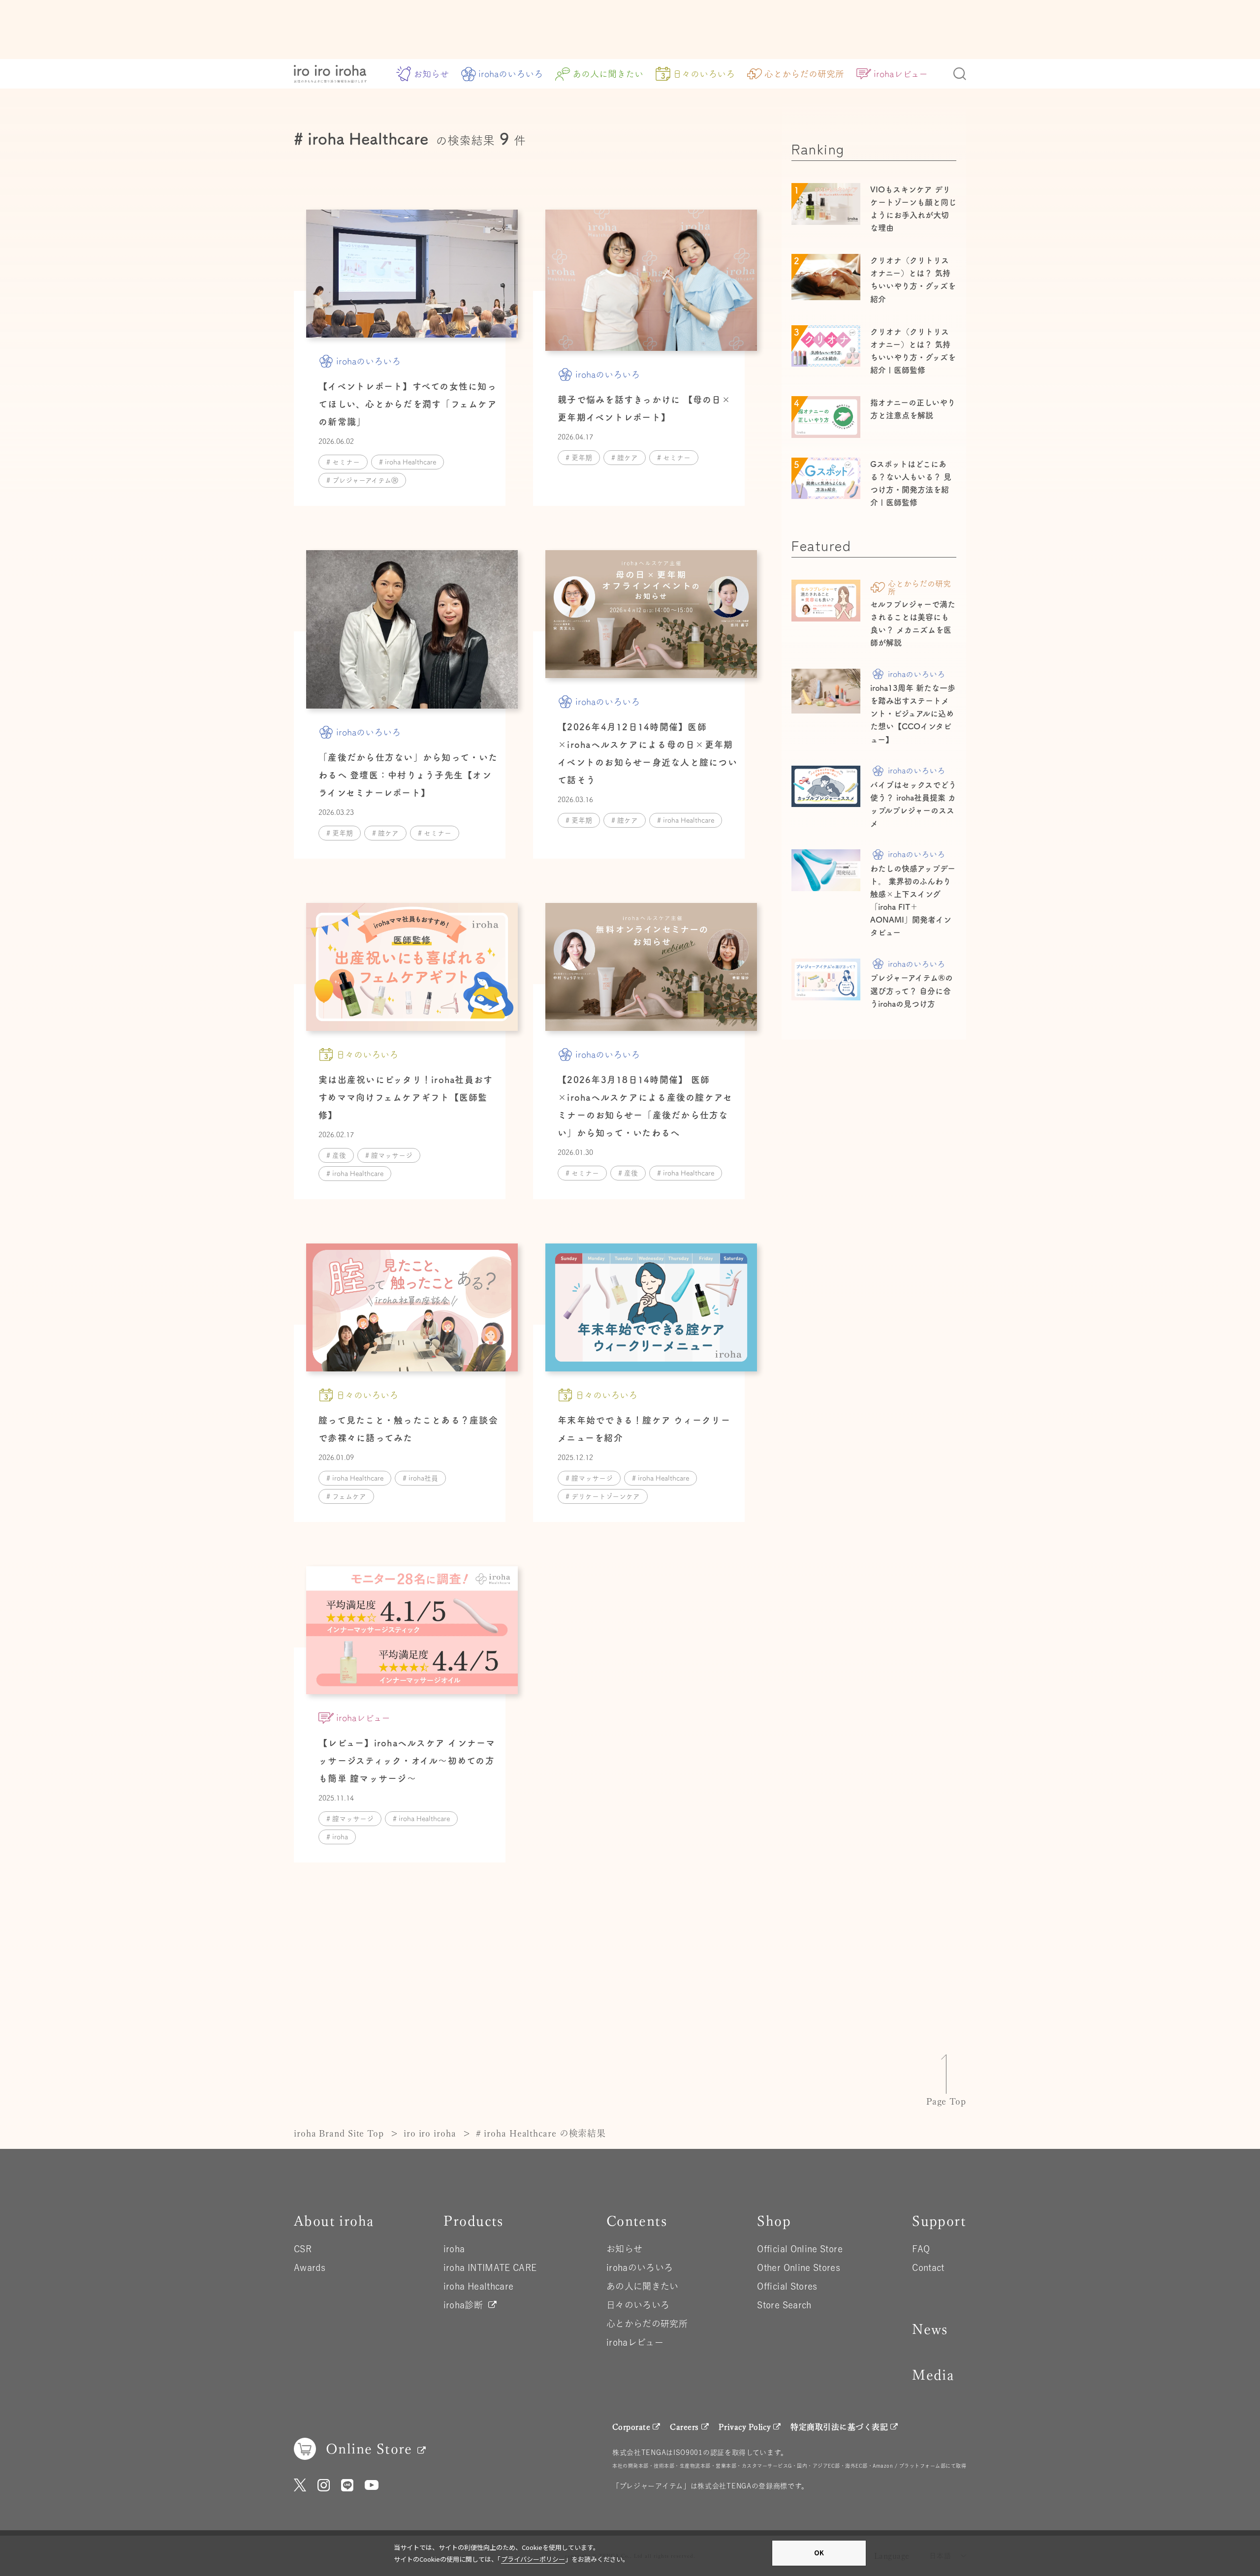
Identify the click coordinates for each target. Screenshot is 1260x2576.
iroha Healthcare (479, 2286)
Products (473, 2221)
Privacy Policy (745, 2427)
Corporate (631, 2427)
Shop (774, 2221)
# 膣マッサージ (389, 1155)
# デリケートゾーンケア (603, 1496)
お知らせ (431, 74)
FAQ (921, 2249)
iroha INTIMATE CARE (490, 2267)
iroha (454, 2249)
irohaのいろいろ (511, 74)
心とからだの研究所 (804, 74)
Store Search (784, 2305)
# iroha (337, 1837)
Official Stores (787, 2286)
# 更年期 (579, 458)
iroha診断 (463, 2305)
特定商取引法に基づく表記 (839, 2427)
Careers (684, 2427)
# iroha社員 (420, 1478)
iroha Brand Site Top (339, 2133)
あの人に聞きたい (608, 74)
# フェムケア (346, 1496)
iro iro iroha (430, 2133)
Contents (637, 2221)
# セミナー (343, 462)
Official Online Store (800, 2249)
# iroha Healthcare (408, 462)
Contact (928, 2267)
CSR (303, 2249)
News (930, 2329)
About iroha (334, 2221)
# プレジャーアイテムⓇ (362, 480)
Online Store (369, 2449)
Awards (310, 2267)
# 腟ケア (625, 458)
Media (933, 2375)
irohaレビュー (901, 74)
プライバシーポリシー (533, 2559)
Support (939, 2221)
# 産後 (336, 1155)
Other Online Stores (799, 2267)
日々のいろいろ (704, 74)
